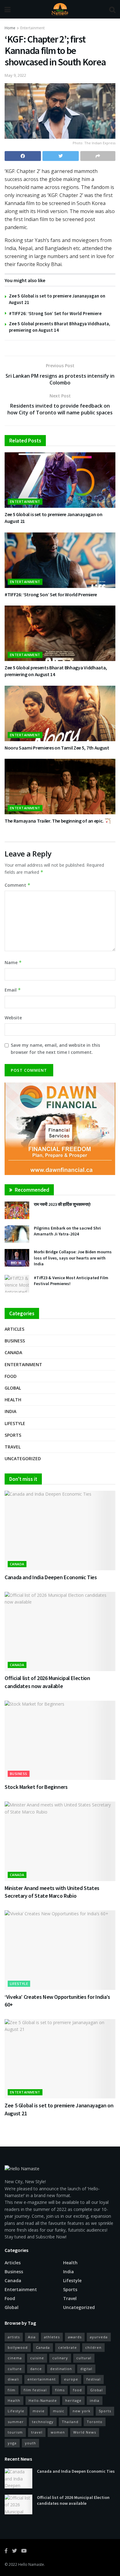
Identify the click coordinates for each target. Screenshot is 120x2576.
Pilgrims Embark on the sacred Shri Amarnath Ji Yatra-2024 (67, 1231)
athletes (52, 2337)
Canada (13, 1352)
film (12, 2390)
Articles (14, 1329)
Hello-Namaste (43, 2400)
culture (15, 2369)
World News (85, 2432)
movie (39, 2411)
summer (16, 2422)
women (58, 2432)
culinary (60, 2358)
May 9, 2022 (15, 75)
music (59, 2411)
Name (13, 962)
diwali (13, 2379)
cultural (84, 2358)
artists (14, 2337)
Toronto (95, 2422)
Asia (32, 2337)
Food (11, 1376)
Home (10, 28)
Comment (18, 885)
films (60, 2390)
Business (15, 1341)
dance (36, 2369)
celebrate (68, 2347)
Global (13, 1388)
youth (30, 2443)
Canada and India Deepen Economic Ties (51, 1577)
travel (37, 2432)
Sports (13, 1435)
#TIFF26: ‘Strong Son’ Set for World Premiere (55, 313)
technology (43, 2422)
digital (86, 2369)
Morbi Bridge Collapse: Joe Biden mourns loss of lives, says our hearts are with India (73, 1258)
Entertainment (32, 28)
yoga (12, 2443)
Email (13, 990)
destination (61, 2369)
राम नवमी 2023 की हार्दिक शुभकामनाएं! (62, 1204)
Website (13, 1018)
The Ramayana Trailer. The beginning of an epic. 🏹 (58, 821)
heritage (73, 2400)
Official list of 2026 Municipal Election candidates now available (73, 2500)
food (77, 2390)
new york (82, 2411)
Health (13, 1400)
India (10, 1411)
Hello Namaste (31, 2564)
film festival (35, 2390)
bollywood (18, 2347)
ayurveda (99, 2337)
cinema (15, 2358)
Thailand (70, 2422)
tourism (15, 2432)
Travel (13, 1447)
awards (75, 2337)
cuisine (37, 2358)
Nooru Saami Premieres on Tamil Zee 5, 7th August (57, 748)
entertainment (42, 2379)
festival (94, 2379)
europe (71, 2379)
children (93, 2347)
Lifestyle (15, 1423)
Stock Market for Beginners (36, 1787)
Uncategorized (23, 1459)
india (95, 2400)
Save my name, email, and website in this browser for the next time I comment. (55, 1048)
